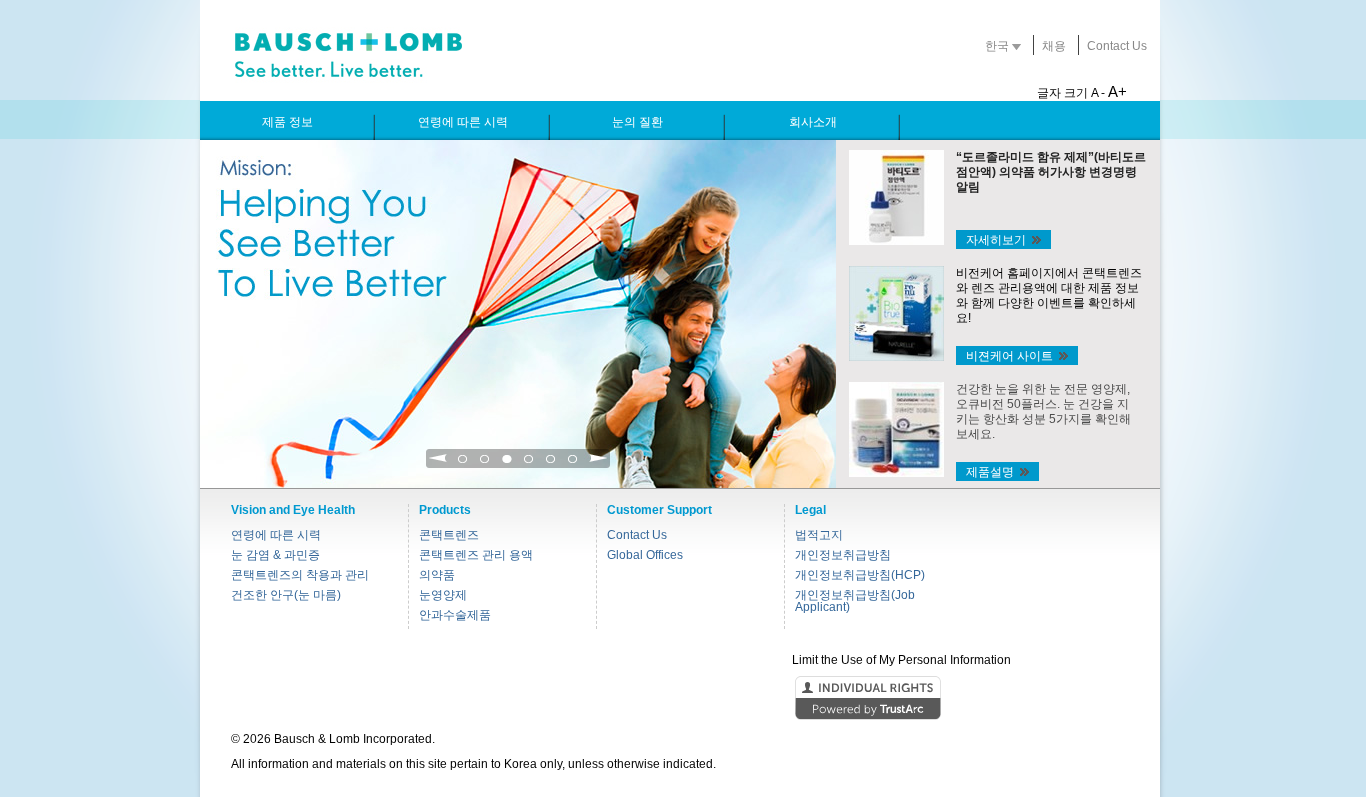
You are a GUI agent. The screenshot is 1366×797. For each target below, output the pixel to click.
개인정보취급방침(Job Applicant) (855, 601)
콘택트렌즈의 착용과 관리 (300, 575)
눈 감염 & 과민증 (275, 555)
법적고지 (819, 535)
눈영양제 (443, 595)
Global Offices (645, 555)
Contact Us (1117, 46)
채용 (1054, 46)
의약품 (437, 575)
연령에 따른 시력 (276, 535)
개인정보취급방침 (843, 555)
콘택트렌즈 (449, 535)
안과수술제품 (455, 615)
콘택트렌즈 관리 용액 (476, 555)
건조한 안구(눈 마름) (286, 595)
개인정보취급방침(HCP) (860, 575)
